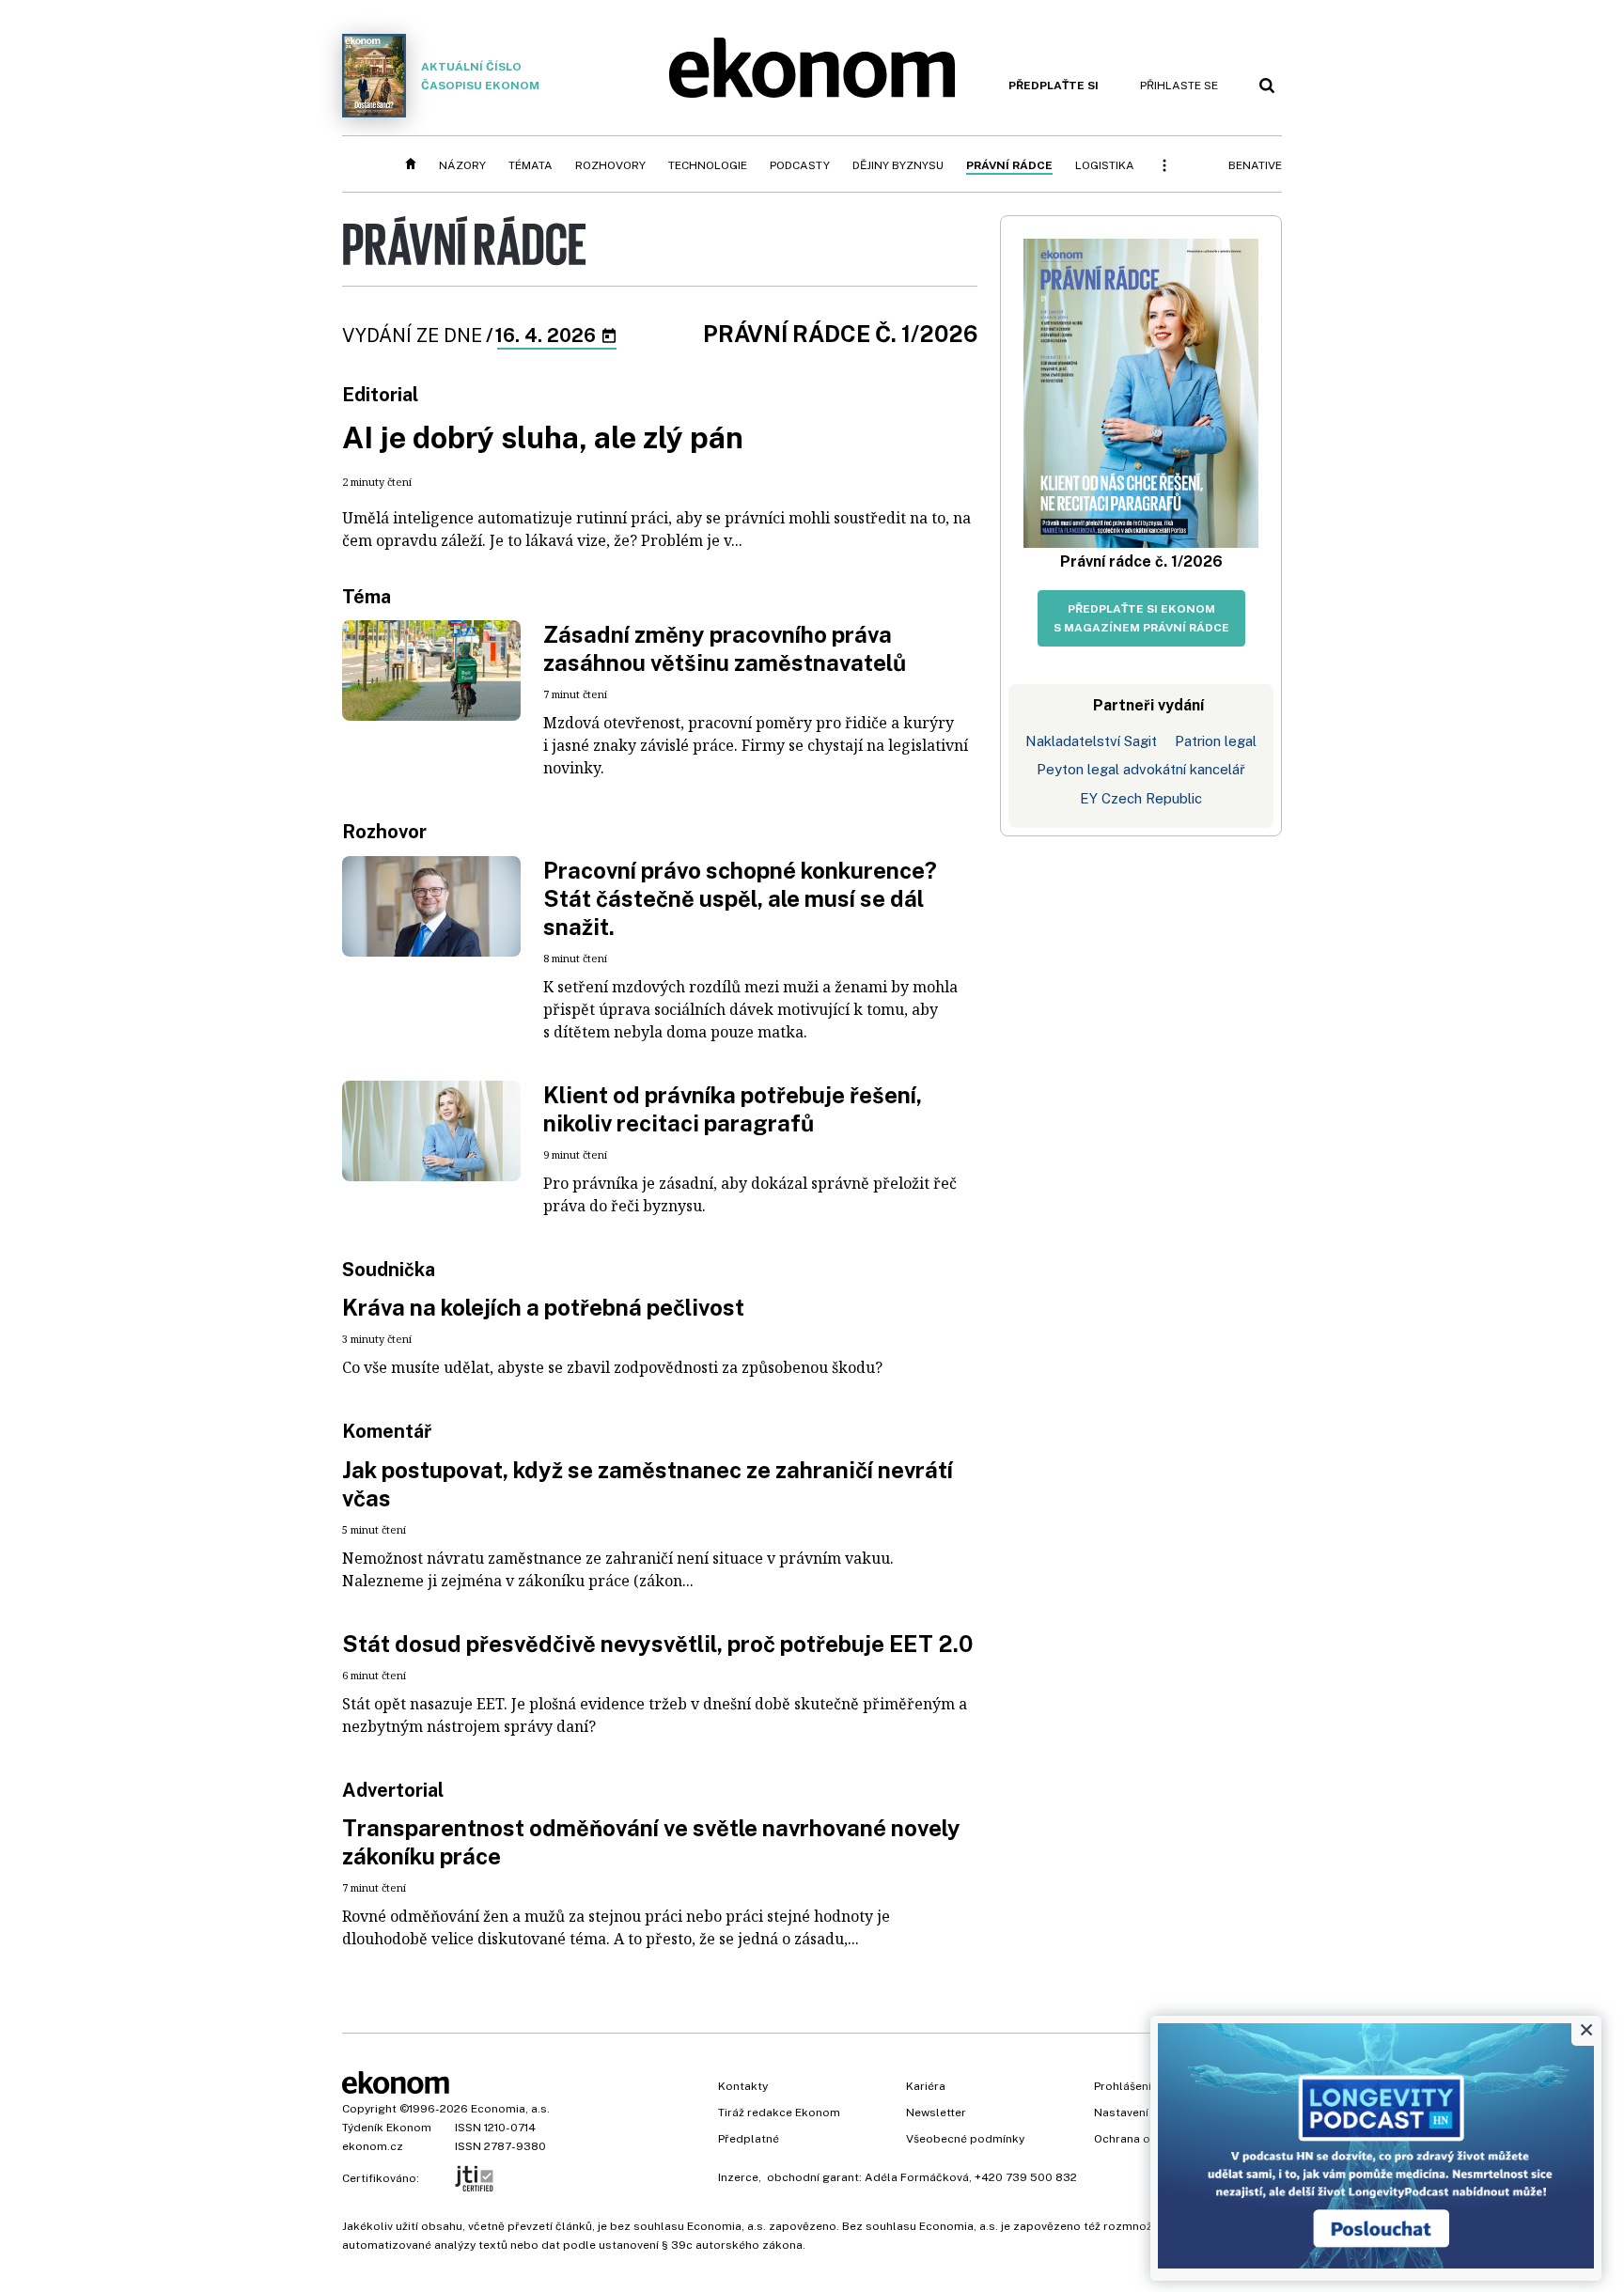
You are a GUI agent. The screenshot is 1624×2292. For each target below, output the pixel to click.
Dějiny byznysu (898, 165)
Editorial (380, 395)
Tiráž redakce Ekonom (779, 2113)
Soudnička (389, 1270)
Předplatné (749, 2139)
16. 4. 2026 (547, 335)
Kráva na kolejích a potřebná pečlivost (543, 1307)
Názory (462, 165)
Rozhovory (610, 165)
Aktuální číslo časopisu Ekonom (480, 76)
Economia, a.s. (510, 2109)
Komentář (387, 1431)
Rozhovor (384, 832)
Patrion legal (1216, 741)
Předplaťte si (1054, 86)
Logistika (1105, 165)
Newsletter (936, 2113)
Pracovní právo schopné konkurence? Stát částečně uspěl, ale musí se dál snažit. (740, 898)
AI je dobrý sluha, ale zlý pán (543, 437)
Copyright (369, 2109)
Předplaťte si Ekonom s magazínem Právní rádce (1141, 618)
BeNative (1255, 165)
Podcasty (800, 165)
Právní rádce (1009, 165)
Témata (531, 165)
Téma (367, 597)
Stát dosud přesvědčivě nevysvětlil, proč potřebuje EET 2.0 (657, 1644)
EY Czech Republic (1141, 798)
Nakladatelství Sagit (1091, 741)
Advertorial (393, 1790)
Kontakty (743, 2086)
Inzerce (738, 2177)
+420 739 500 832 (1026, 2177)
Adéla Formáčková (917, 2177)
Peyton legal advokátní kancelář (1141, 769)
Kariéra (926, 2086)
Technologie (708, 165)
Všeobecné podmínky (965, 2139)
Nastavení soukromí (1149, 2113)
